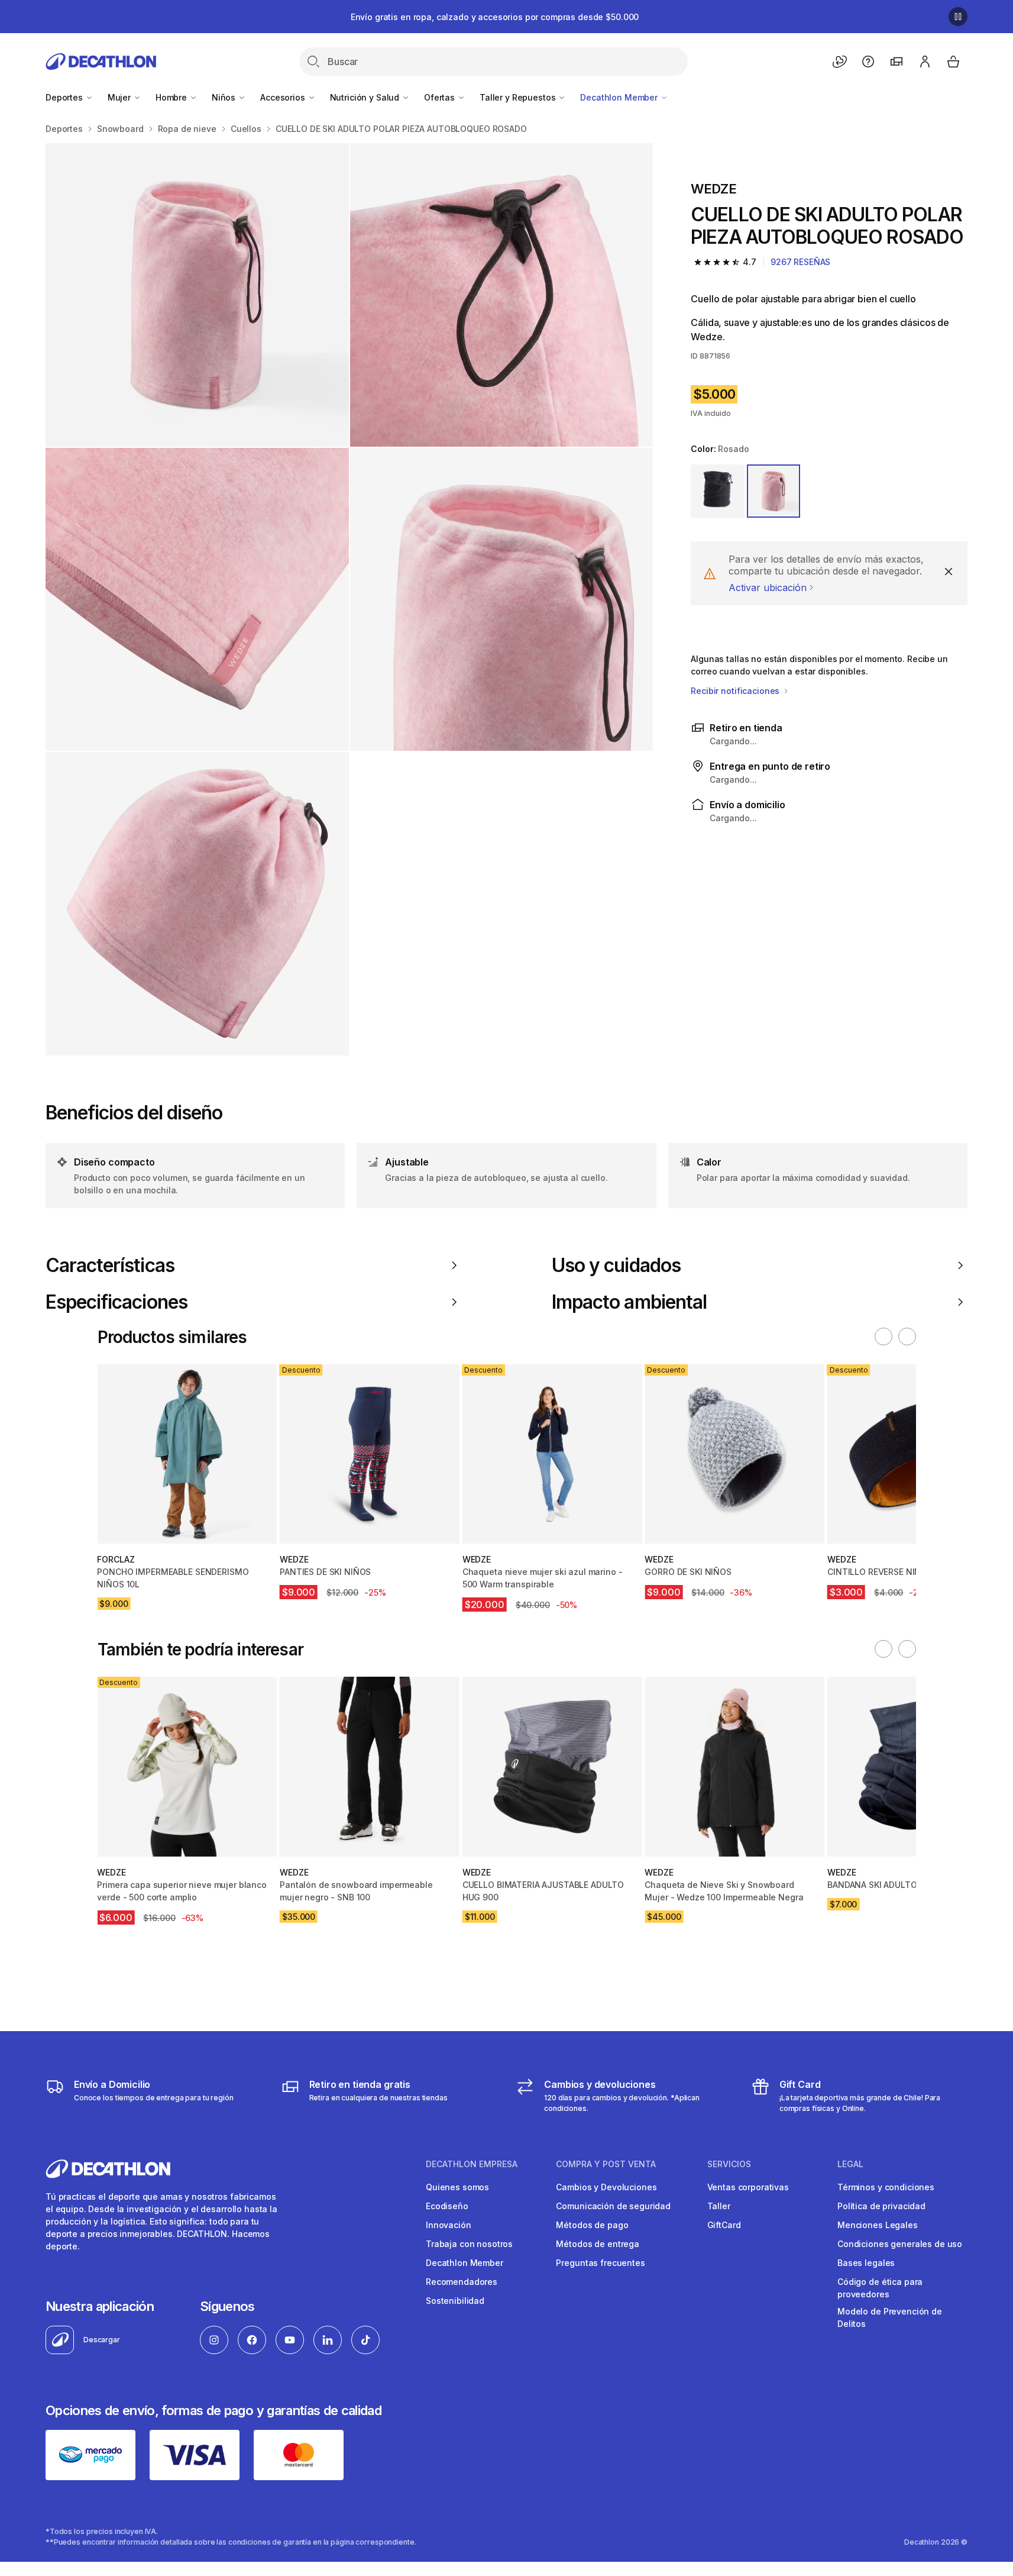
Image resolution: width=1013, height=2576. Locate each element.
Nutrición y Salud (366, 97)
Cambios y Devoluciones (606, 2187)
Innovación (449, 2225)
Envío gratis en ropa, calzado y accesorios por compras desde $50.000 (495, 17)
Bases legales (866, 2263)
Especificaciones (116, 1302)
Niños (225, 97)
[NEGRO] (717, 491)
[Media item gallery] (349, 599)
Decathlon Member (620, 97)
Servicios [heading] (729, 2164)
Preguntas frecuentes (600, 2263)
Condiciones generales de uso (900, 2244)
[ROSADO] (773, 491)
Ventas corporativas (748, 2187)
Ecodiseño (447, 2206)
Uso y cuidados (616, 1266)
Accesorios (284, 97)
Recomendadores (462, 2282)
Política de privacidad (881, 2206)
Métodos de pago (592, 2225)
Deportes (65, 97)
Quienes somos (457, 2187)
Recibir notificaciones (736, 691)
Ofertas (441, 97)
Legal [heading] (850, 2164)
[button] (883, 1337)
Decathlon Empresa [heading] (472, 2164)
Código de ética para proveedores (880, 2288)
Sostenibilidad (455, 2301)
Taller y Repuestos (519, 97)
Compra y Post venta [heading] (606, 2164)
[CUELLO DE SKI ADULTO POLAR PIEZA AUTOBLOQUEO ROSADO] (197, 295)
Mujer (120, 97)
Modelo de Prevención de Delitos (890, 2317)
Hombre (172, 97)
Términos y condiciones (886, 2187)
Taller (719, 2206)
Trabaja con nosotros (469, 2244)
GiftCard (724, 2225)
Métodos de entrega (597, 2244)
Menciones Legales (878, 2225)
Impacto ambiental (629, 1302)
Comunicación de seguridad (613, 2206)
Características (110, 1266)
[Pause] (958, 17)
